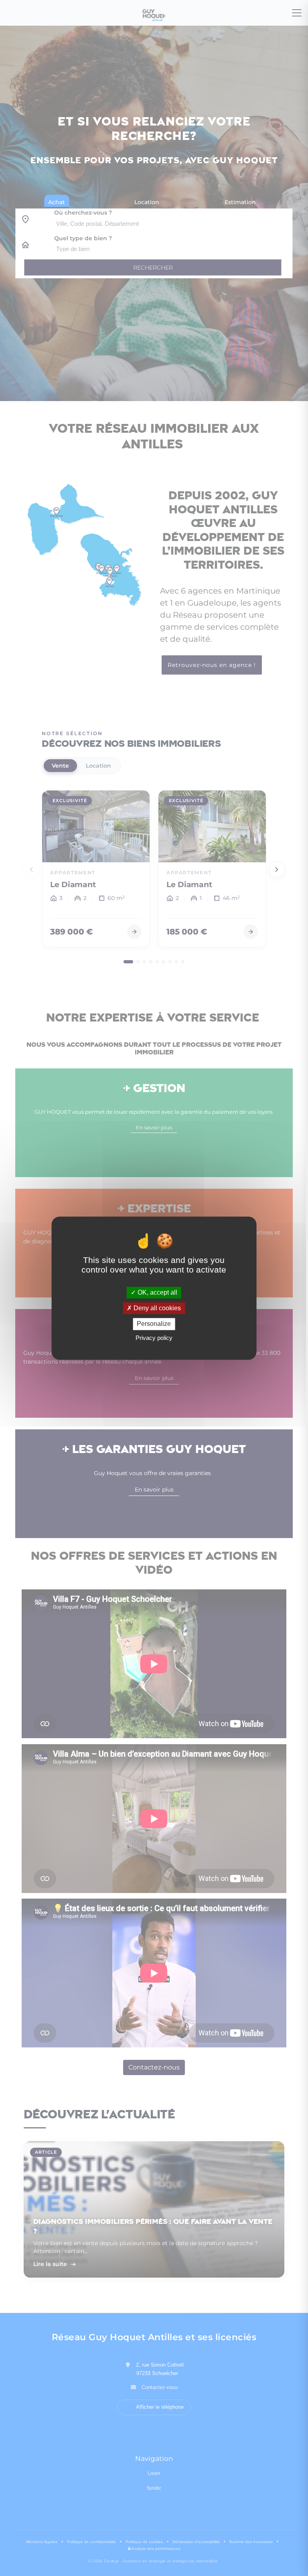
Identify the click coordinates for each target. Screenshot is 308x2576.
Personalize (154, 1324)
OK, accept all (157, 1292)
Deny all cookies (156, 1308)
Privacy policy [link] (154, 1338)
